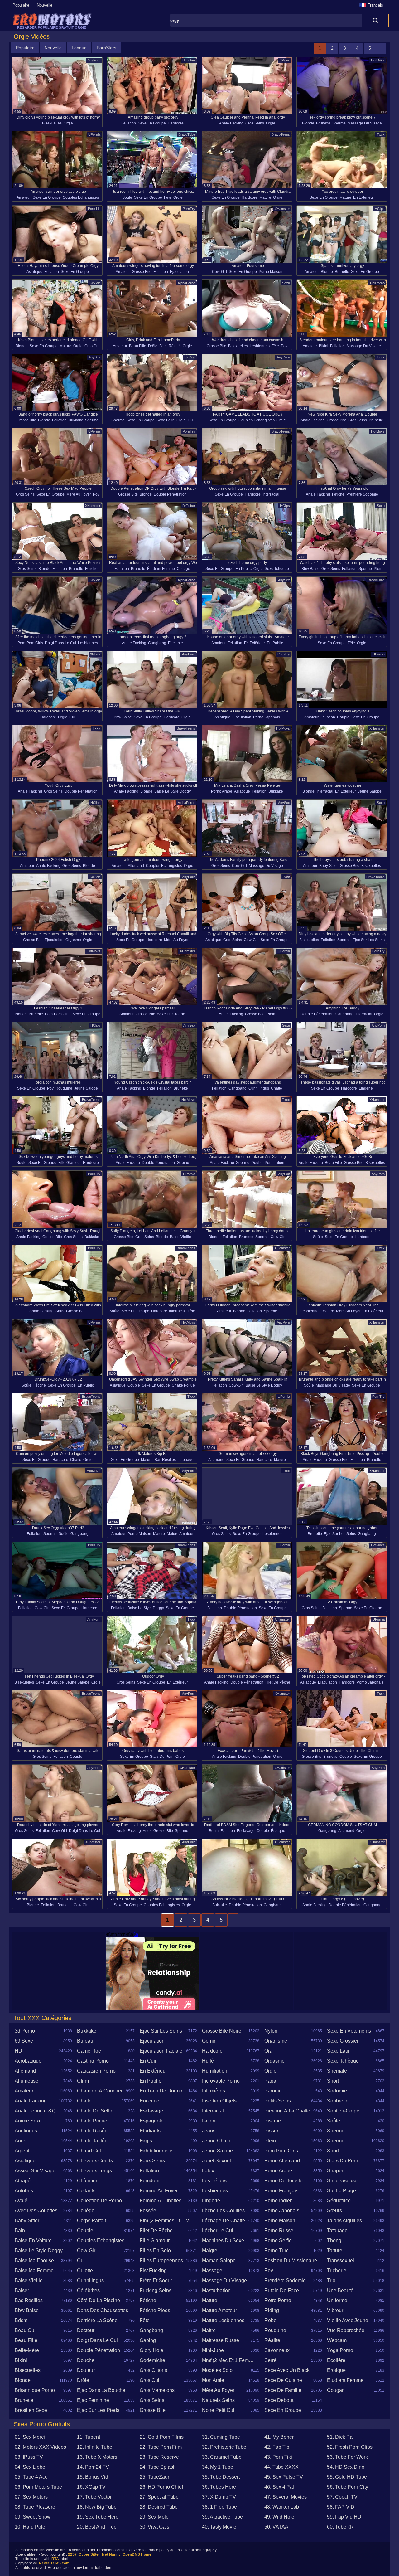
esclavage (246, 1831)
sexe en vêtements (349, 2031)
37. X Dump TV (219, 2497)
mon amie (213, 2380)
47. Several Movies (286, 2497)
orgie (68, 123)
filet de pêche (278, 1682)
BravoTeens (281, 134)
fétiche (338, 494)
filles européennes (161, 2260)
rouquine (64, 1088)
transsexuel (341, 2260)
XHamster (282, 209)
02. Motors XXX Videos (40, 2447)
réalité (175, 346)
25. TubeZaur (154, 2477)
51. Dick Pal (340, 2437)
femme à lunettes (161, 2201)
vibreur (335, 2310)
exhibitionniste (156, 2151)
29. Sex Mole (154, 2517)
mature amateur (180, 1534)
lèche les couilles (223, 2211)
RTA (55, 2559)
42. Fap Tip (277, 2447)
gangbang (157, 643)
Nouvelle (45, 5)
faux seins (152, 2161)
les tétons (214, 2181)
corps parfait (91, 2221)
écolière (336, 2360)
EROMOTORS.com (53, 2563)
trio (331, 2280)
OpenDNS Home (137, 2554)
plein (378, 569)
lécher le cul (218, 2231)
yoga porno (340, 2350)
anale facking (231, 123)
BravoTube (187, 134)
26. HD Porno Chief (161, 2487)
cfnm (83, 2081)
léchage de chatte (224, 2221)
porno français (281, 2191)
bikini (324, 346)
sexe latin (166, 420)
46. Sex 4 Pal (279, 2487)
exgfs (146, 2141)
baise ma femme (34, 2270)
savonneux (277, 2350)
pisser (271, 2131)
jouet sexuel (216, 2161)
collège (183, 569)
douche (86, 2360)
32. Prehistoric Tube (224, 2447)
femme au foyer (159, 2191)
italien (209, 2121)
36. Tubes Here (219, 2487)
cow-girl (219, 272)
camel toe (89, 2051)
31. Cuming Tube (221, 2437)
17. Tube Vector (94, 2497)
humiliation (215, 2071)
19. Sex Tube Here (98, 2517)
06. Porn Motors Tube (38, 2487)
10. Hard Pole (30, 2527)
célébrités (88, 2290)
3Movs (285, 60)
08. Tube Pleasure (35, 2507)
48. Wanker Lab (282, 2507)
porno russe (279, 2231)
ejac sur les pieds (98, 2410)
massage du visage (365, 123)
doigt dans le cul (60, 643)
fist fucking (153, 2270)
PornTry (189, 209)
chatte (276, 1088)
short (333, 2081)
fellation (129, 123)
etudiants (150, 2131)
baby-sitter (329, 866)
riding (272, 2310)
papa (270, 2081)
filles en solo (155, 2250)
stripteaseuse (342, 2181)
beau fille (138, 346)
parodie (273, 2091)
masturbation (216, 2290)
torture (335, 2250)
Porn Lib (94, 209)
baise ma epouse (34, 2260)
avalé (21, 2201)
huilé (208, 2061)
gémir (209, 2041)
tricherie (337, 2270)
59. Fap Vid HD (344, 2517)
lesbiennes (260, 346)
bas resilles (165, 1460)
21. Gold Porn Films (162, 2437)
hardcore (176, 123)
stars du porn (162, 1757)
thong (334, 2241)
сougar (335, 2390)
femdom (149, 2181)
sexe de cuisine (283, 2380)
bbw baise (310, 569)
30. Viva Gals (154, 2527)
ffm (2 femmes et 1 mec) (168, 2221)
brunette (323, 123)
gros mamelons (157, 2390)
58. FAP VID (341, 2507)
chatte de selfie (95, 2111)
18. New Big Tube (97, 2507)
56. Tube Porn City (348, 2487)
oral (269, 2051)
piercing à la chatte (287, 2111)
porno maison (271, 272)
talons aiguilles (344, 2221)
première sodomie (362, 494)
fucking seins (156, 2290)
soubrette (338, 2101)
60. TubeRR (340, 2527)
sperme (339, 123)
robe (270, 2320)
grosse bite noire (222, 2031)
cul (72, 717)
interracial (271, 494)
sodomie (337, 2091)
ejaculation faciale (161, 2051)
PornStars (106, 48)
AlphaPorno (186, 283)
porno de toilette (284, 2181)
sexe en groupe (152, 123)
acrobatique (28, 2061)
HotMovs (378, 60)
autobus (24, 2191)
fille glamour (70, 1163)
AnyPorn (94, 60)
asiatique (34, 272)
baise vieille (180, 1237)
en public (243, 569)
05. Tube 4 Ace (31, 2477)
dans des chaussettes (103, 2310)
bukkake (76, 420)
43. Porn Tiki (278, 2457)
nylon (271, 2031)
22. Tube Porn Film (161, 2447)
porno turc (276, 2250)
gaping (183, 1163)
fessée (148, 2211)
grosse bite (142, 272)
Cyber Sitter (89, 2554)
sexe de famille (283, 2390)
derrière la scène (97, 2320)
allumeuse (26, 2081)
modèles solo (217, 2370)
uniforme (337, 2300)
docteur (86, 2330)
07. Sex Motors (31, 2497)
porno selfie (278, 2241)
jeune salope (370, 791)
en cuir (148, 2061)
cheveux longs (94, 2171)
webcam (337, 2340)
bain (20, 2231)
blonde (308, 123)
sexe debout (279, 2400)
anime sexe (28, 2121)
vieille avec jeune (348, 2320)
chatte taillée (92, 2141)
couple (343, 717)
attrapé (23, 2181)
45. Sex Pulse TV (284, 2477)
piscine (273, 2121)
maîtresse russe (221, 2340)
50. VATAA (276, 2527)
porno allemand (282, 2161)
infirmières (214, 2091)
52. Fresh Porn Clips (350, 2447)
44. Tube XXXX (281, 2467)
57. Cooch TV (342, 2497)
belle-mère (27, 2350)
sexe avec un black (287, 2370)
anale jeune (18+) (35, 2111)
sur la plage (341, 2191)
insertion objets (219, 2101)
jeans (209, 2131)
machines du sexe (223, 2241)
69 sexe (24, 2041)
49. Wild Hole (279, 2517)
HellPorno (377, 283)
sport (333, 2151)
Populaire (21, 5)
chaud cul (89, 2151)
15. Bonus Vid (93, 2477)
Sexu (286, 283)
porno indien (279, 2201)
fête (168, 197)
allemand (136, 866)
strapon (336, 2171)
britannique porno (35, 2390)
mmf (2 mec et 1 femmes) (231, 2360)
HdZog (190, 357)
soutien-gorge (343, 2111)
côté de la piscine (99, 2300)
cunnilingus (259, 1088)
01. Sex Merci (30, 2437)
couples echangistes (81, 197)
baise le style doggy (173, 791)
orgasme (73, 940)
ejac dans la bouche (101, 2390)
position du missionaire (291, 2260)
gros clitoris (153, 2370)
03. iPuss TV (29, 2457)
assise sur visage (35, 2171)
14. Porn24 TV (93, 2467)
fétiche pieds (155, 2310)
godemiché (152, 2360)
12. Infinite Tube (95, 2447)
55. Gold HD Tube (347, 2477)
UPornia (94, 134)
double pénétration (170, 494)
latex (208, 2171)
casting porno (93, 2061)
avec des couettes (36, 2211)
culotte (85, 2270)
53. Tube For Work (347, 2457)
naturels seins (218, 2400)
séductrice (339, 2201)
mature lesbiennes (223, 2320)
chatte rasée (92, 2131)
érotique (278, 1831)
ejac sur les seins (369, 940)
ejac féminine (93, 2400)
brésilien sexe (31, 2410)
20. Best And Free (97, 2527)
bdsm (214, 1831)
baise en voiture (33, 2241)
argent (22, 2151)
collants (86, 2191)
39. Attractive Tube (222, 2517)
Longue (79, 48)
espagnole (152, 2121)
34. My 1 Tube (218, 2467)
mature (265, 197)
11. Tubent (89, 2437)
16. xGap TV (91, 2487)
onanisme (276, 2041)
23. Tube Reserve (159, 2457)
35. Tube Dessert (221, 2477)
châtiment (88, 2181)
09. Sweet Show (33, 2517)
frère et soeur (156, 2280)
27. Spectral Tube (159, 2497)
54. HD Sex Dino (346, 2467)
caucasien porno (96, 2071)
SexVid (95, 283)
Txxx (381, 134)
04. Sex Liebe (30, 2467)
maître (209, 2330)
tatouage (186, 1460)
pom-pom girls (30, 643)
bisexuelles (52, 123)
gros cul (92, 346)
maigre (210, 2250)
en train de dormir (161, 2091)
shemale (337, 2071)
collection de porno (99, 2201)
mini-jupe (213, 2350)
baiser (22, 2290)
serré (270, 2360)
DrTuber (189, 60)
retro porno (278, 2300)
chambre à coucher (100, 2091)
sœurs (334, 2211)
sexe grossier (343, 2041)
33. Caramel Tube (222, 2457)
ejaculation (179, 272)
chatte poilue (183, 1385)
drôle (153, 346)
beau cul (25, 2330)
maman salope (219, 2260)
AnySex (94, 357)
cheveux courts (95, 2161)
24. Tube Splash (158, 2467)
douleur (86, 2370)
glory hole (151, 2350)
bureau (85, 2041)
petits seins (278, 2101)
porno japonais (267, 717)
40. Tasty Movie (219, 2527)
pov (284, 346)
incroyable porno (221, 2081)
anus (60, 1311)
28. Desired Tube (159, 2507)
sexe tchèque (277, 569)
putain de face (282, 2290)
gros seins (255, 123)
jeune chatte (217, 2141)
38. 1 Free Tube (219, 2507)
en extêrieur (364, 197)
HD (190, 420)
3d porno (25, 2031)
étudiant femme (161, 569)
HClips (380, 209)
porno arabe (222, 791)
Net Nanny (111, 2554)
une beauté (340, 2290)
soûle (127, 197)
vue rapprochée (346, 2330)
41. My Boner (279, 2437)
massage (212, 2270)
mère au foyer (79, 494)
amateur (24, 197)
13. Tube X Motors (97, 2457)
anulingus (26, 2131)
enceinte (175, 643)
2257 (72, 2554)
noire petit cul (218, 2410)
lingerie (366, 1088)
